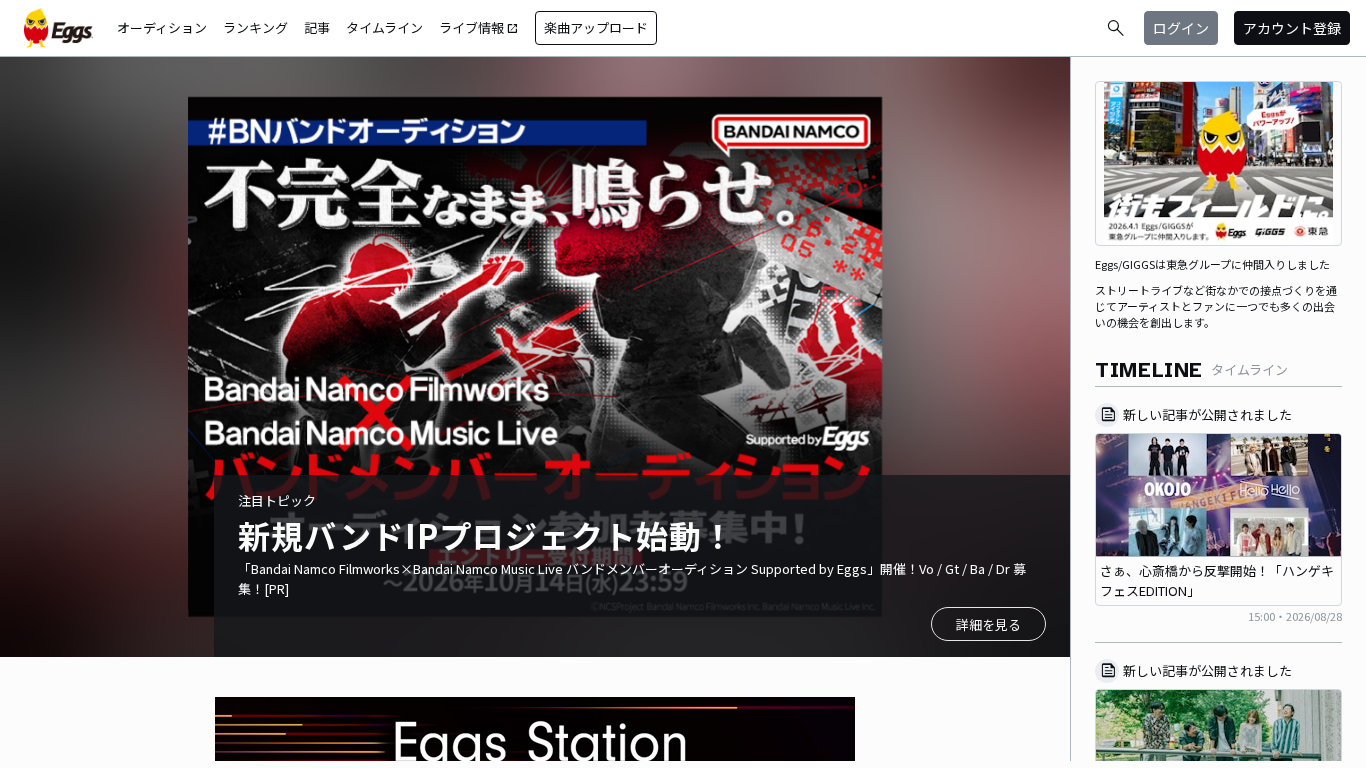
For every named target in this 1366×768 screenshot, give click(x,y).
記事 (317, 27)
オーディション (162, 27)
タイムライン (384, 27)
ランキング (255, 27)
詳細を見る (988, 624)
